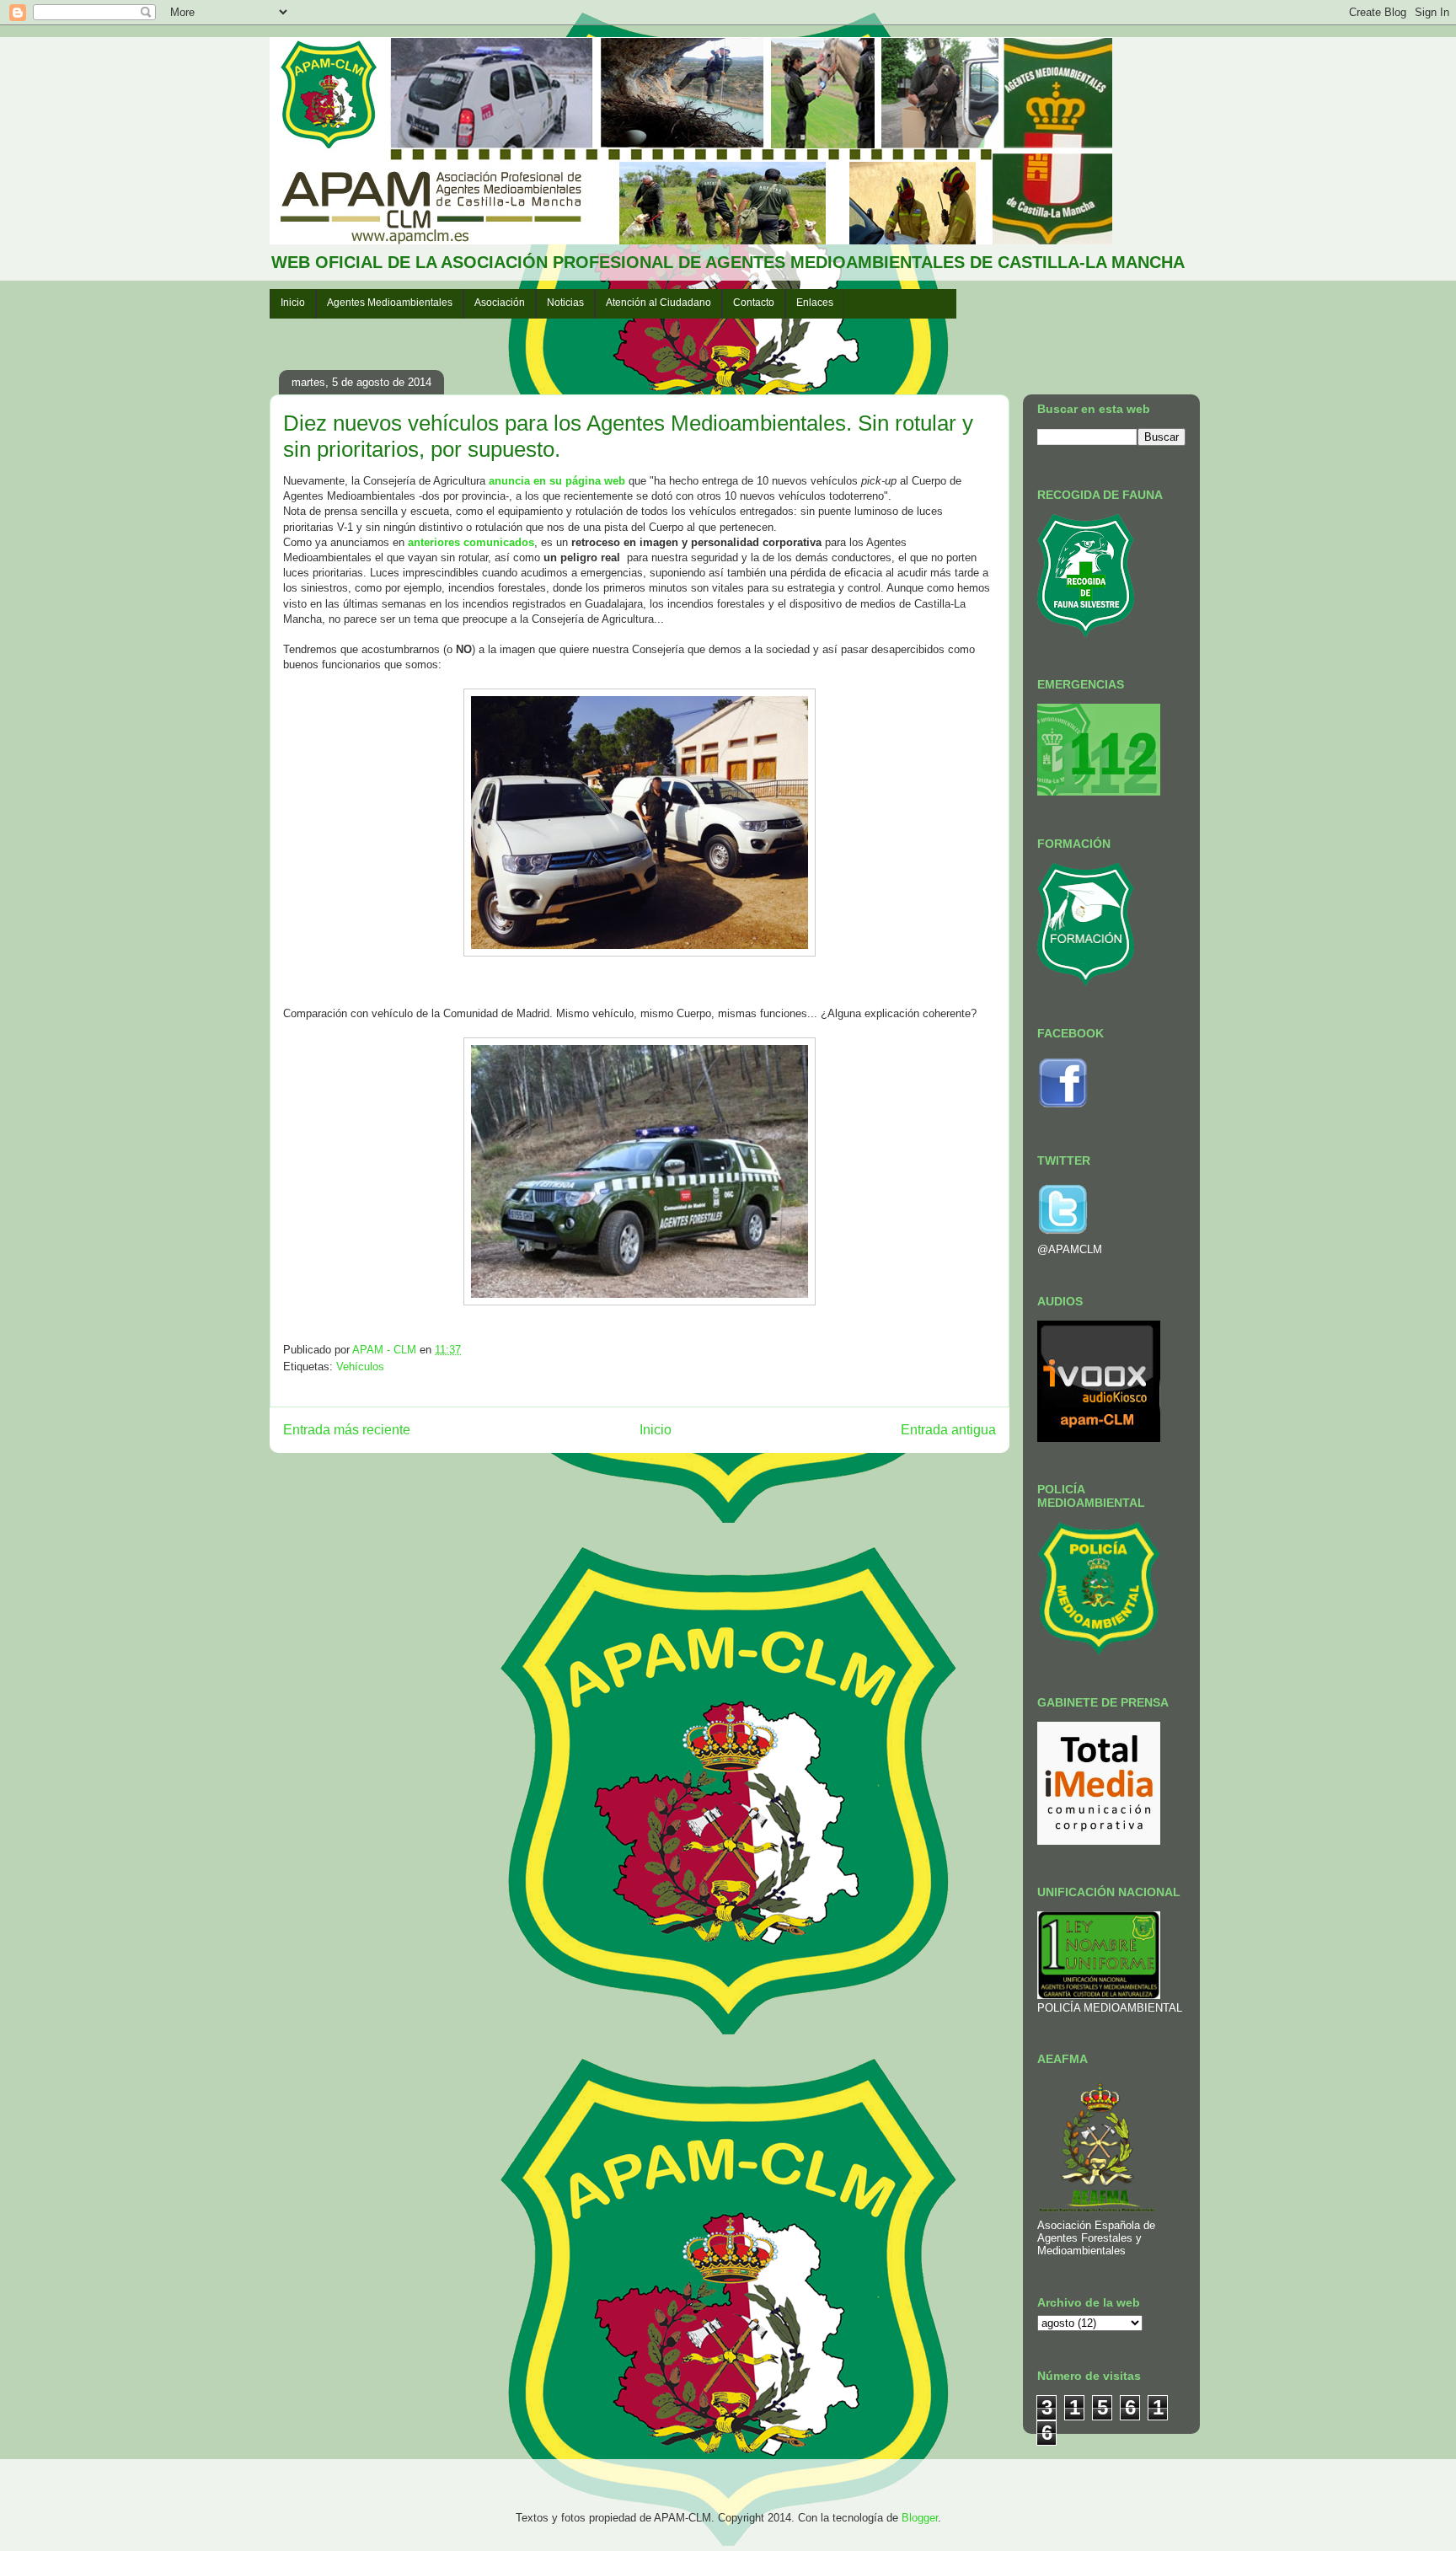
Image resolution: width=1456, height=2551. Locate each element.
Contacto (754, 303)
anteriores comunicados (471, 542)
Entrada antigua (948, 1430)
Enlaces (815, 303)
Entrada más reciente (347, 1430)
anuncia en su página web (557, 481)
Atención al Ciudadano (658, 303)
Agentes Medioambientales (390, 303)
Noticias (565, 303)
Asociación (500, 303)
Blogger (920, 2518)
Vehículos (360, 1367)
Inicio (293, 303)
